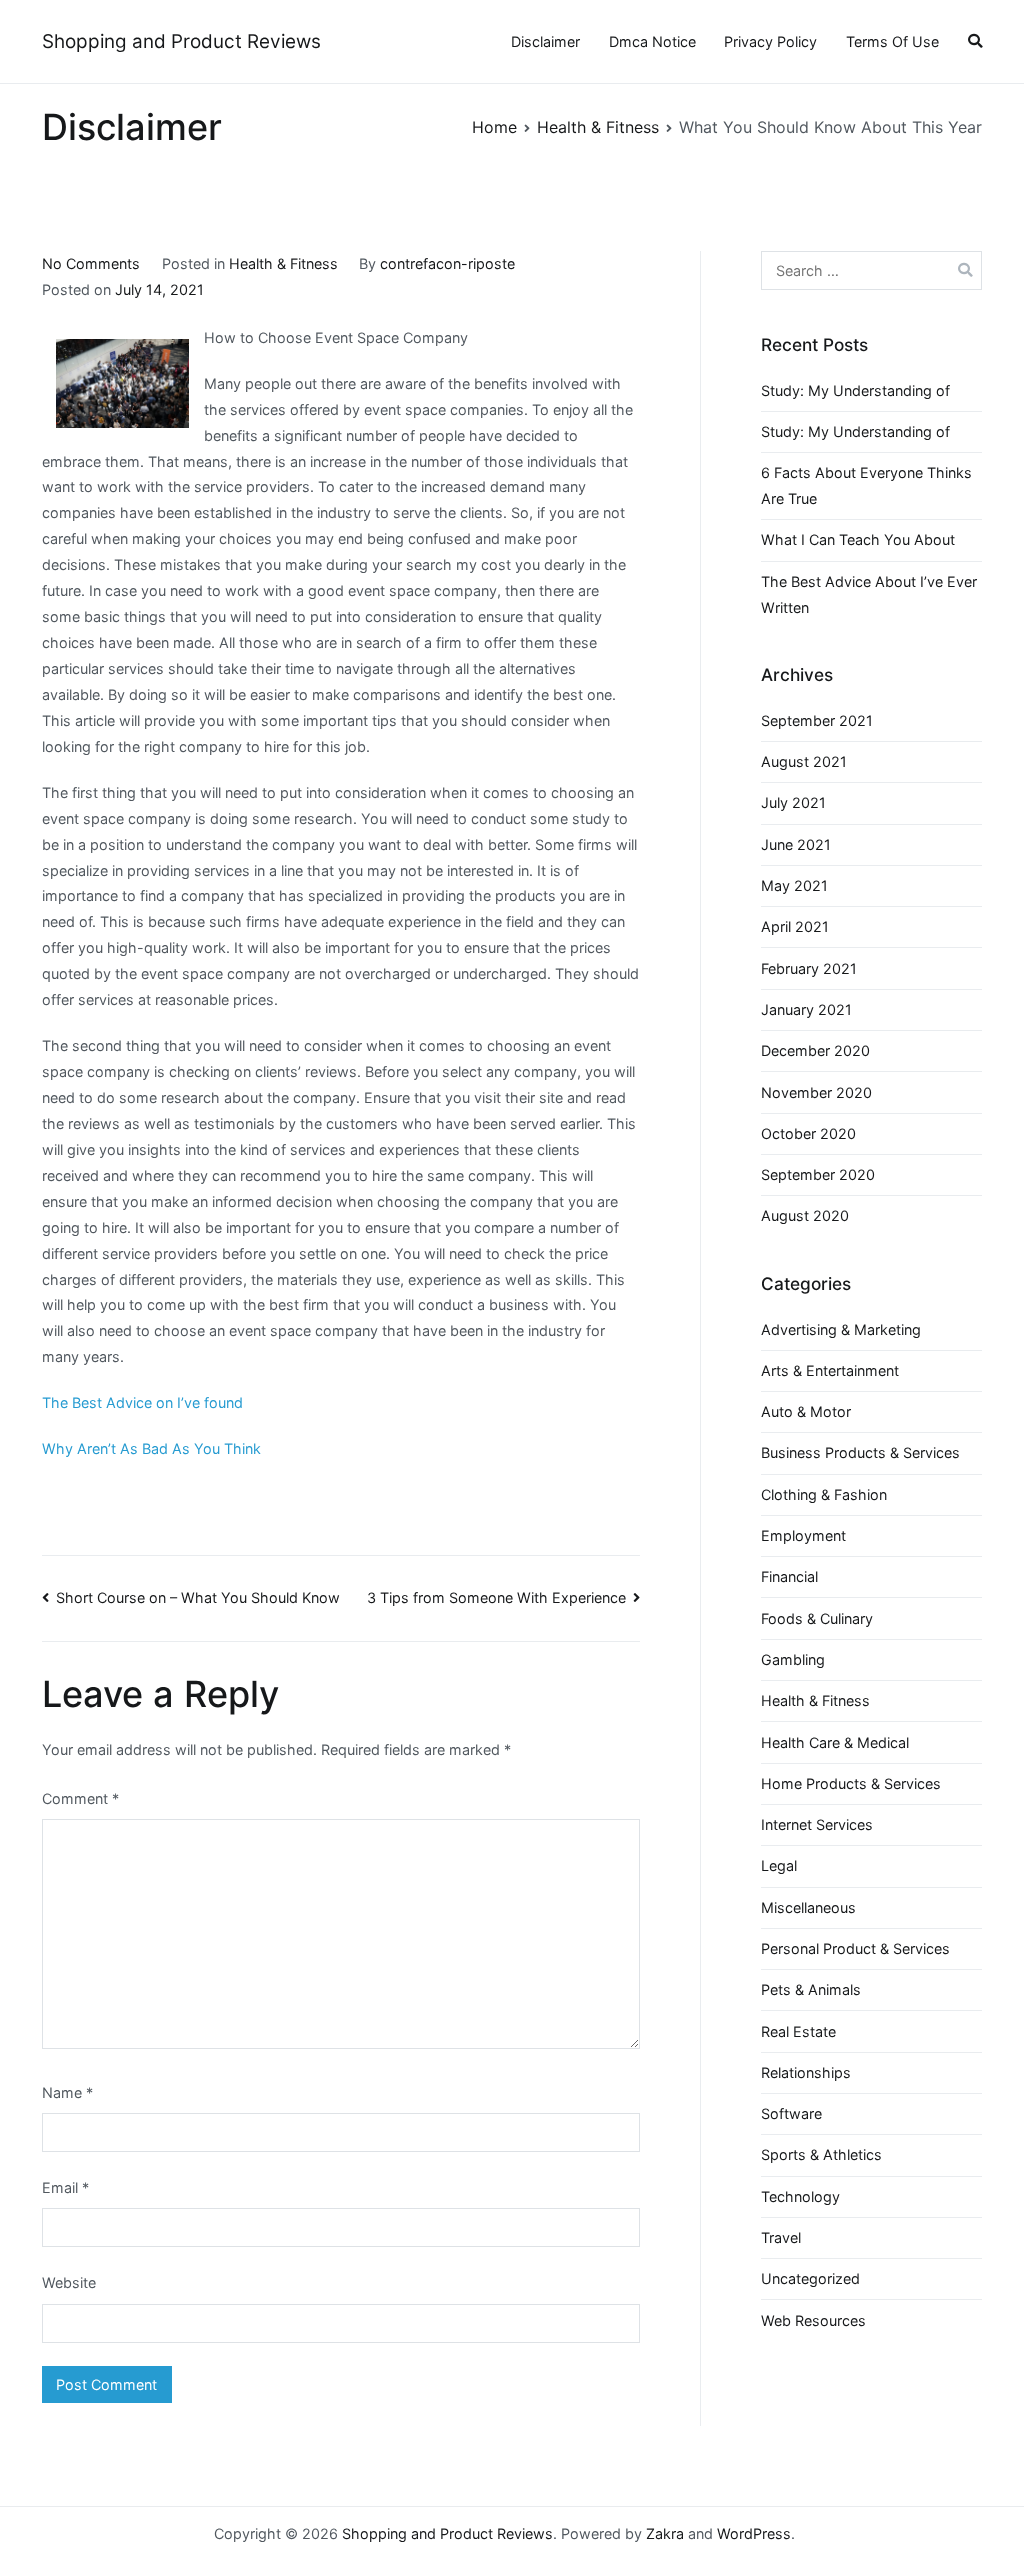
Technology (800, 2196)
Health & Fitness (283, 263)
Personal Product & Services (855, 1948)
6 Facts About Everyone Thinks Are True (866, 485)
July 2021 (793, 802)
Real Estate (798, 2031)
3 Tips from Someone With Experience (496, 1597)
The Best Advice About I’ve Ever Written (869, 594)
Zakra (665, 2533)
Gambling (793, 1659)
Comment (80, 1798)
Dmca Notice (652, 41)
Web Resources (813, 2320)
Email (65, 2187)
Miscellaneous (808, 1907)
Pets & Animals (811, 1989)
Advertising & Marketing (841, 1329)
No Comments (91, 263)
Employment (803, 1535)
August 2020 (805, 1215)
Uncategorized (810, 2278)
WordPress (754, 2533)
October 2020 (808, 1133)
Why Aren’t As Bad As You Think (151, 1448)
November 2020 (816, 1092)
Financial (789, 1576)
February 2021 (809, 968)
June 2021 (796, 844)
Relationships (806, 2072)
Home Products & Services (851, 1783)
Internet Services (817, 1824)
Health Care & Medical (835, 1742)
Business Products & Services (860, 1452)
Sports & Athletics (821, 2154)
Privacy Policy (770, 41)
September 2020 (818, 1174)
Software (791, 2113)
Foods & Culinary (817, 1618)
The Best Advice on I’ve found (142, 1402)
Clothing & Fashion (824, 1494)
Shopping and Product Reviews (181, 41)
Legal (779, 1865)
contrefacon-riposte (447, 263)
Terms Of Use (892, 41)
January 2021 (806, 1009)
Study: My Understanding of (855, 390)
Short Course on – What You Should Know (198, 1597)
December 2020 (815, 1050)
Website (69, 2282)
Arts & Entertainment (830, 1370)
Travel (781, 2237)
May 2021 (794, 885)
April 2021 (795, 926)
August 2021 (804, 761)
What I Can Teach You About (858, 539)
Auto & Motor (806, 1411)
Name (67, 2092)
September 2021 (817, 720)
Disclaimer (545, 41)
